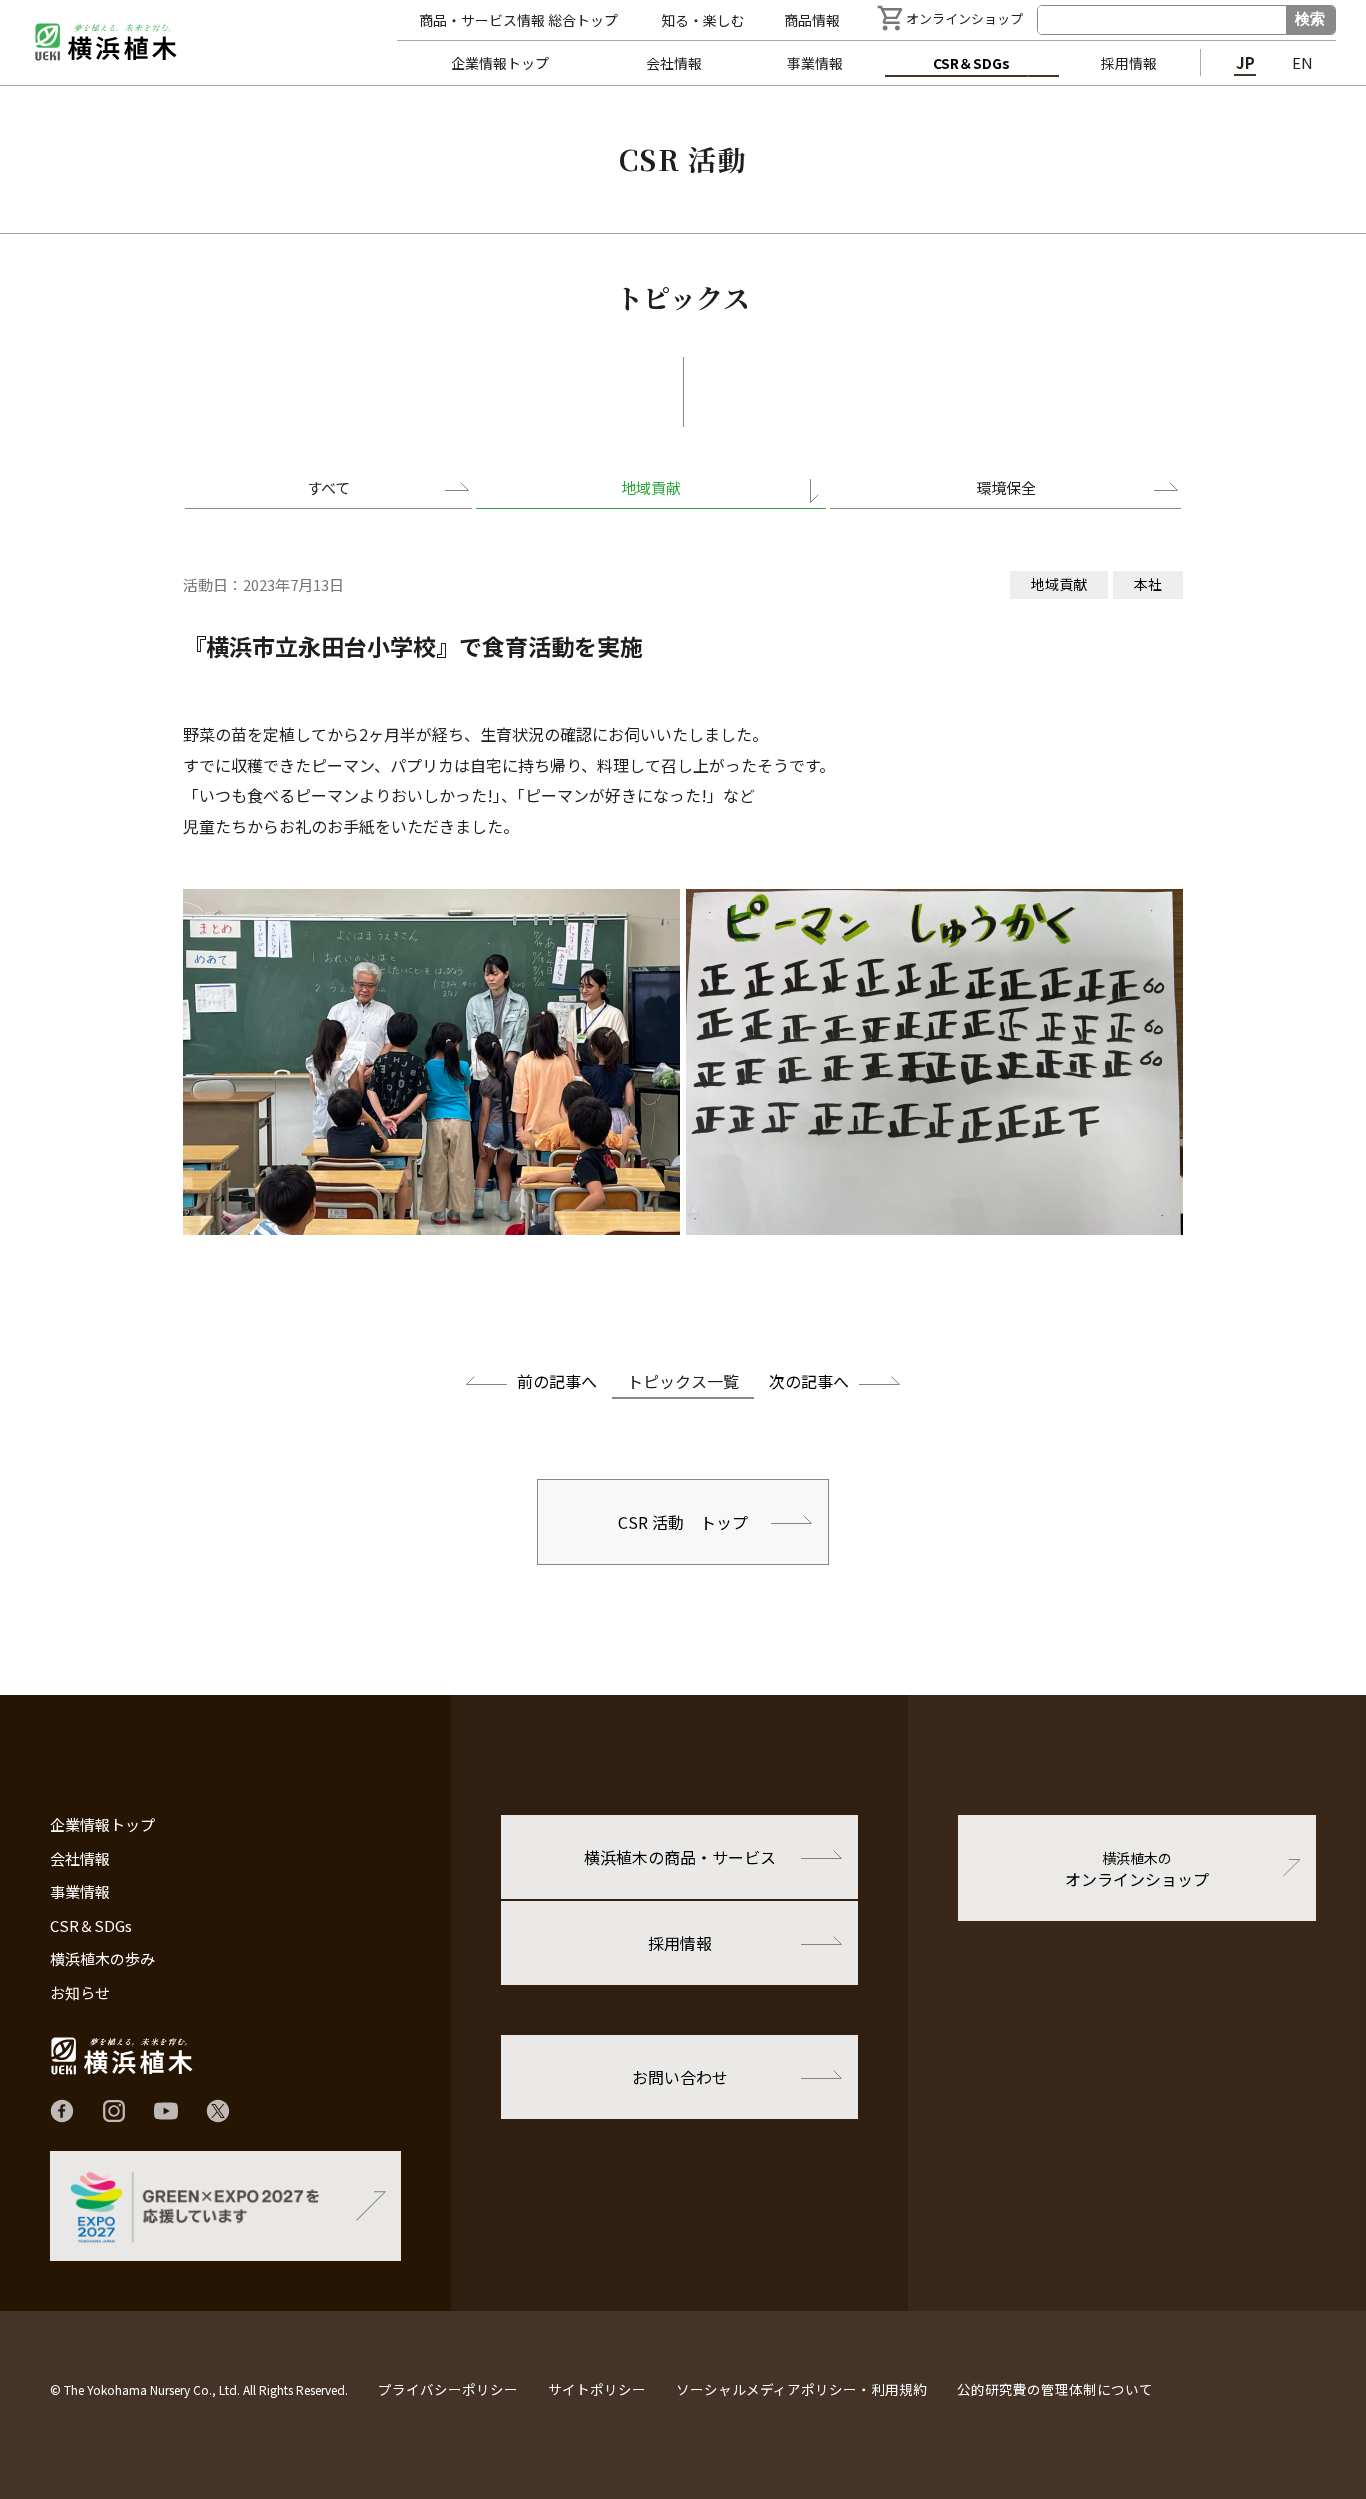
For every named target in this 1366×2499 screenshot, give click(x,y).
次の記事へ (809, 1381)
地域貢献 (651, 487)
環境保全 (1006, 487)
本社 (1148, 584)
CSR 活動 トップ (683, 1522)
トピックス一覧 (683, 1381)
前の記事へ (557, 1381)
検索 (1310, 18)
